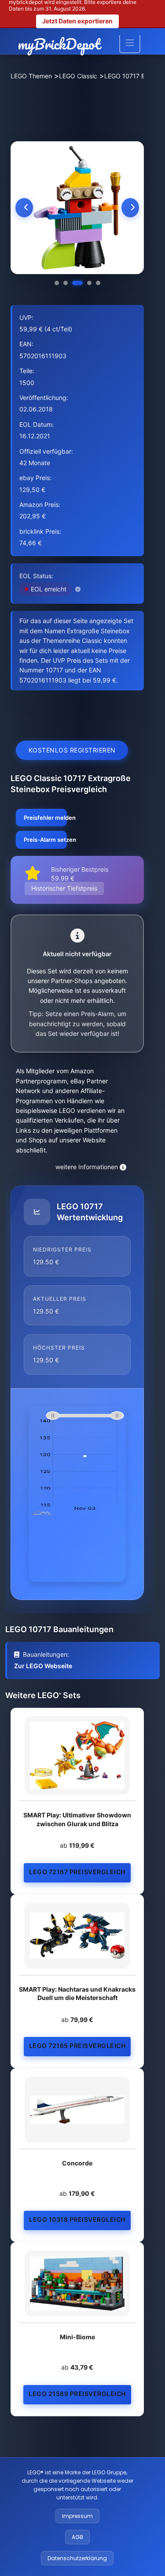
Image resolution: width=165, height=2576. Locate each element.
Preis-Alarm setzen (45, 840)
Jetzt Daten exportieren (77, 21)
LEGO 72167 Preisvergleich (77, 1872)
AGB (77, 2537)
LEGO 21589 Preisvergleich (77, 2394)
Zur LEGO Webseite (43, 1666)
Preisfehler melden (45, 818)
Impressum (77, 2516)
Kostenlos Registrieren (72, 750)
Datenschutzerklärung (77, 2558)
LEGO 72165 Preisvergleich (77, 2046)
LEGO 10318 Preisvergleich (77, 2219)
